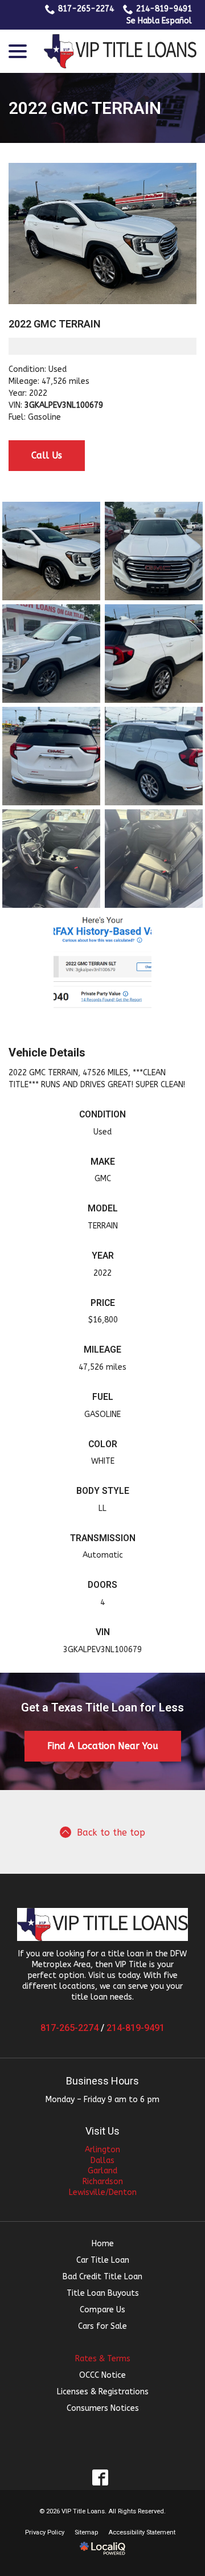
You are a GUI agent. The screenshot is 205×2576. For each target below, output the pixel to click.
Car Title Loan (103, 2260)
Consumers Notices (103, 2408)
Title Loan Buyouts (103, 2293)
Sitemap (86, 2532)
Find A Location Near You (103, 1746)
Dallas (102, 2161)
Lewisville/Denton (103, 2192)
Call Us (47, 455)
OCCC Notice (102, 2375)
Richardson (103, 2182)
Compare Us (102, 2310)
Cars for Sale (102, 2326)
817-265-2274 (86, 9)
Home (103, 2244)
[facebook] (101, 2478)
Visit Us (102, 2131)
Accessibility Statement (142, 2532)
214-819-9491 (164, 9)
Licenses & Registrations (103, 2392)
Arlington (102, 2150)
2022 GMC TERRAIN (85, 108)
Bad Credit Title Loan (102, 2277)
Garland (102, 2171)
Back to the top (111, 1833)
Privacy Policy (45, 2532)
